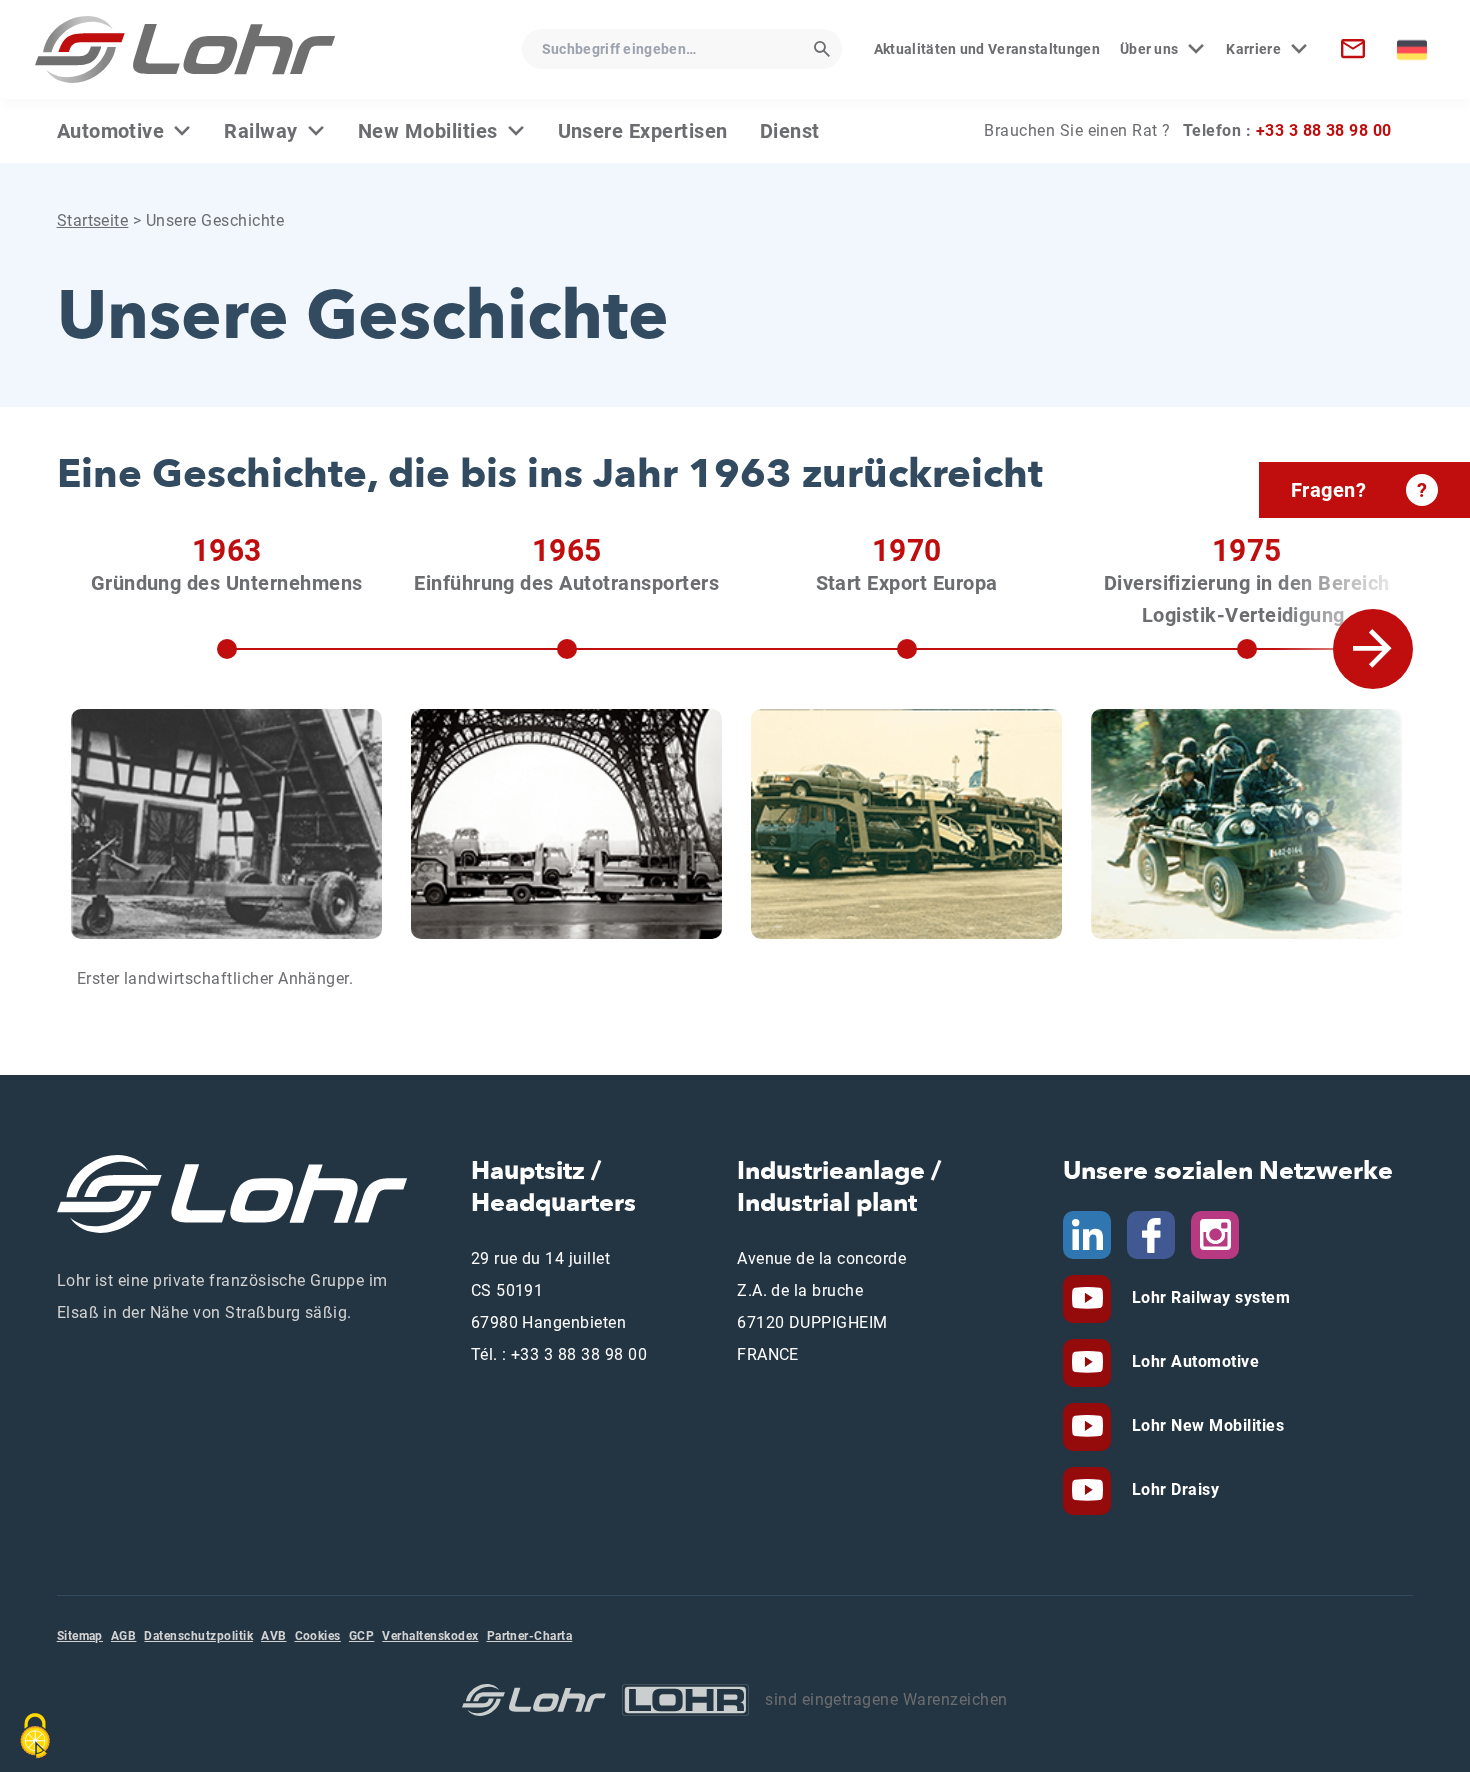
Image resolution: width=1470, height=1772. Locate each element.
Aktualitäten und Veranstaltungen (987, 49)
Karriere (1253, 49)
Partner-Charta (530, 1636)
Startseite (93, 220)
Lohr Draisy (1173, 1489)
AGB (123, 1636)
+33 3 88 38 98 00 (1324, 130)
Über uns (1149, 49)
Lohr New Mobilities (1205, 1425)
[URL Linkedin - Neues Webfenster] (1087, 1233)
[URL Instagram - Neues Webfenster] (1215, 1233)
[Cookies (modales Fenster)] (35, 1736)
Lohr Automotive (1193, 1361)
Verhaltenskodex (430, 1636)
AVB (273, 1636)
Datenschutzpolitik (198, 1636)
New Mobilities (428, 131)
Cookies (318, 1636)
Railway (260, 131)
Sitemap (80, 1636)
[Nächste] (1373, 765)
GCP (361, 1636)
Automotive (111, 131)
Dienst (790, 131)
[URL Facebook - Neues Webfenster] (1151, 1233)
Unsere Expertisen (643, 131)
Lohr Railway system (1208, 1297)
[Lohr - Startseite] (185, 49)
